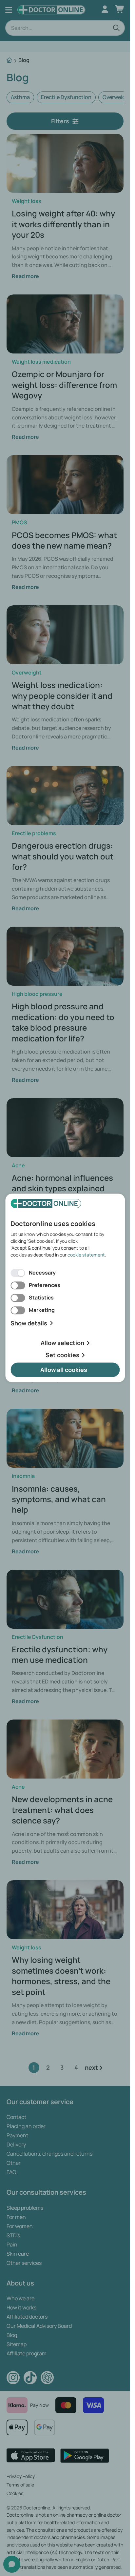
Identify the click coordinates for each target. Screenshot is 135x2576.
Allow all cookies (64, 1370)
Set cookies (62, 1355)
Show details (29, 1323)
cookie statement (86, 1255)
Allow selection (62, 1343)
